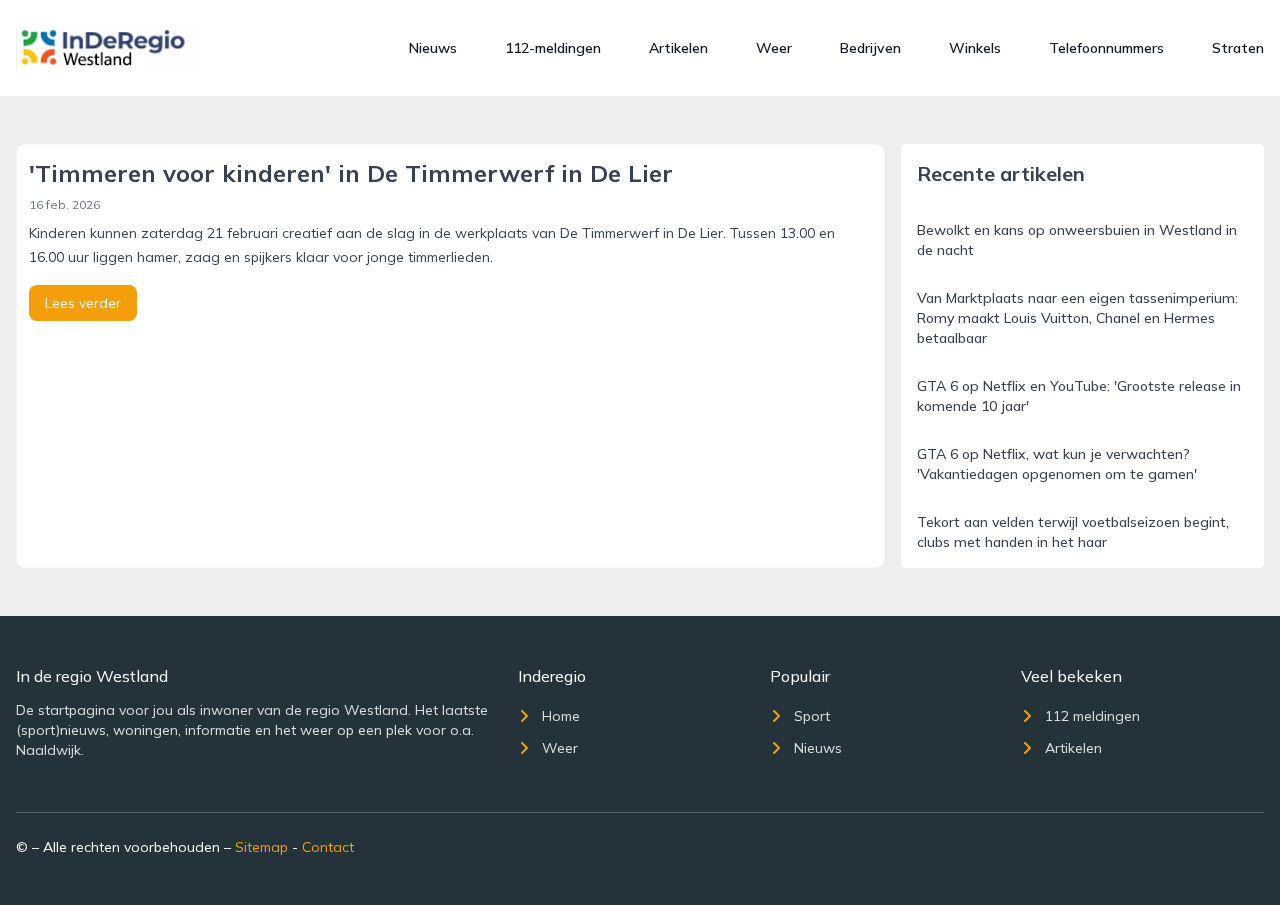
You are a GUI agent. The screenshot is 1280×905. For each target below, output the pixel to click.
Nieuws (433, 48)
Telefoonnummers (1106, 48)
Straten (1238, 48)
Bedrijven (870, 48)
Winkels (975, 48)
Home (561, 716)
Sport (812, 716)
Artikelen (678, 48)
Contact (328, 847)
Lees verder (83, 303)
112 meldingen (1092, 716)
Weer (774, 48)
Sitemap (261, 847)
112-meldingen (553, 48)
